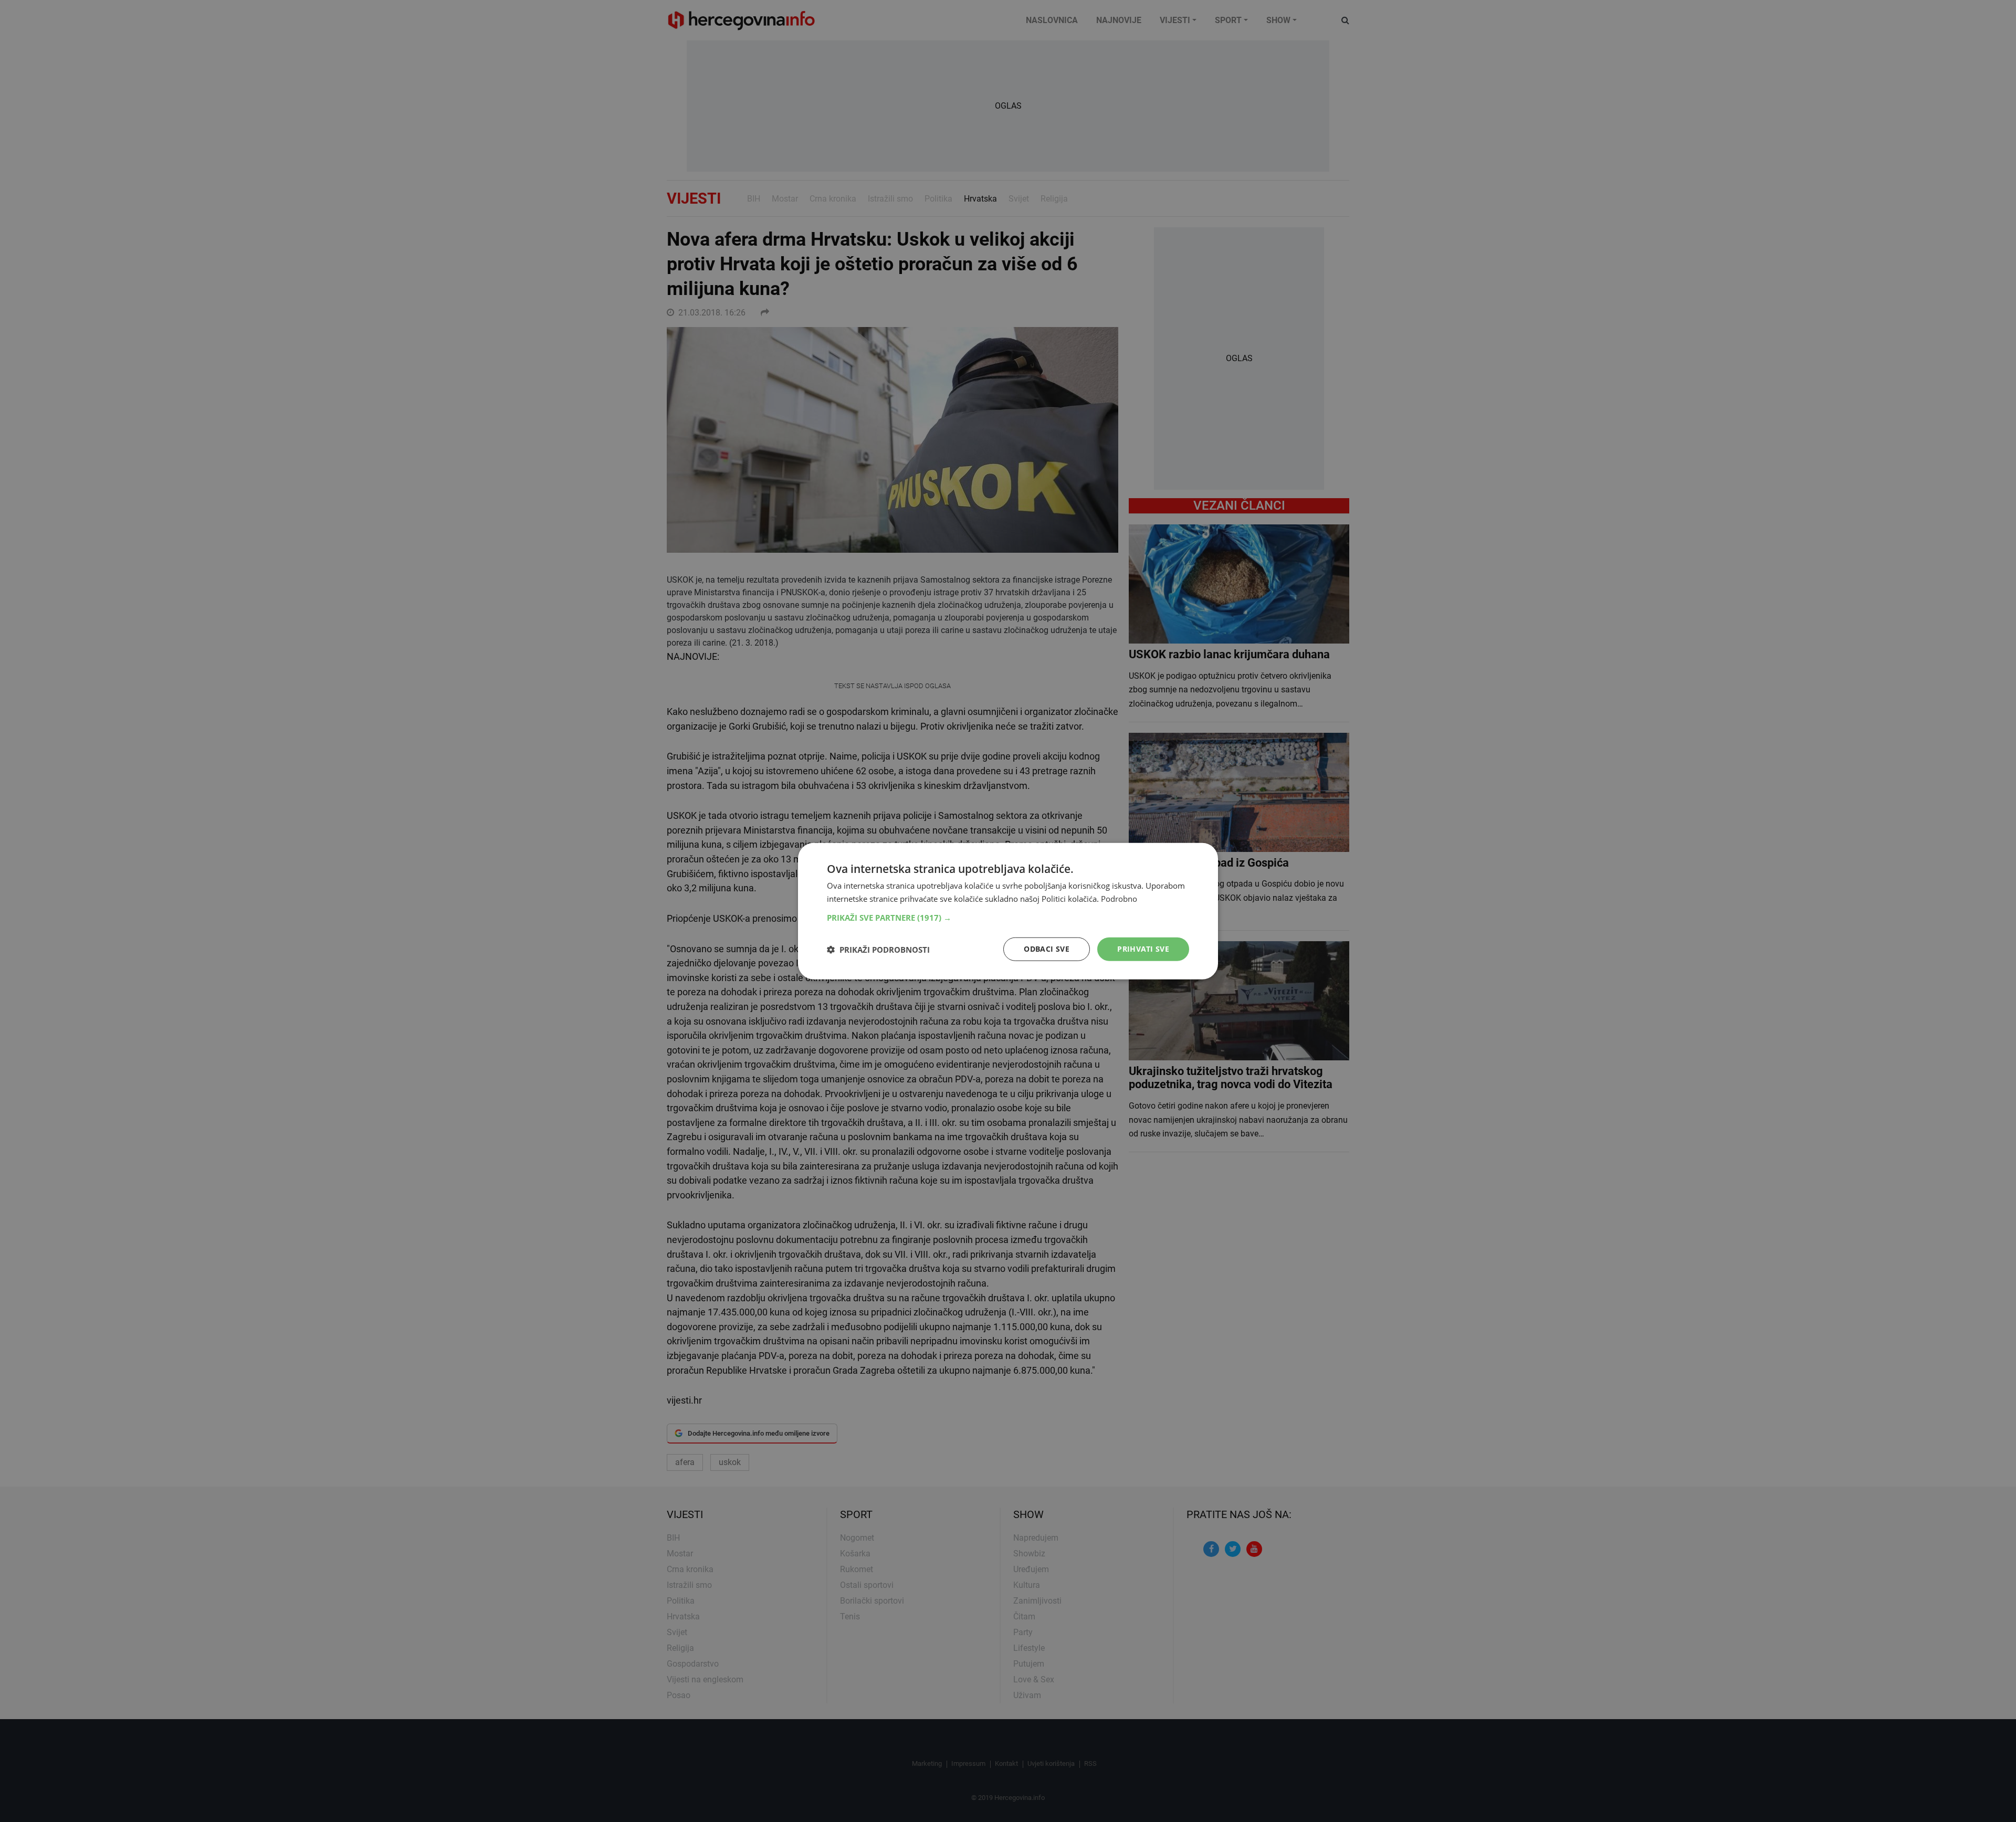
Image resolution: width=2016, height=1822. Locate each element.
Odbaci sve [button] (1047, 949)
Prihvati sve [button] (1143, 949)
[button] (1008, 918)
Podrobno (1119, 898)
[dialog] (1008, 911)
